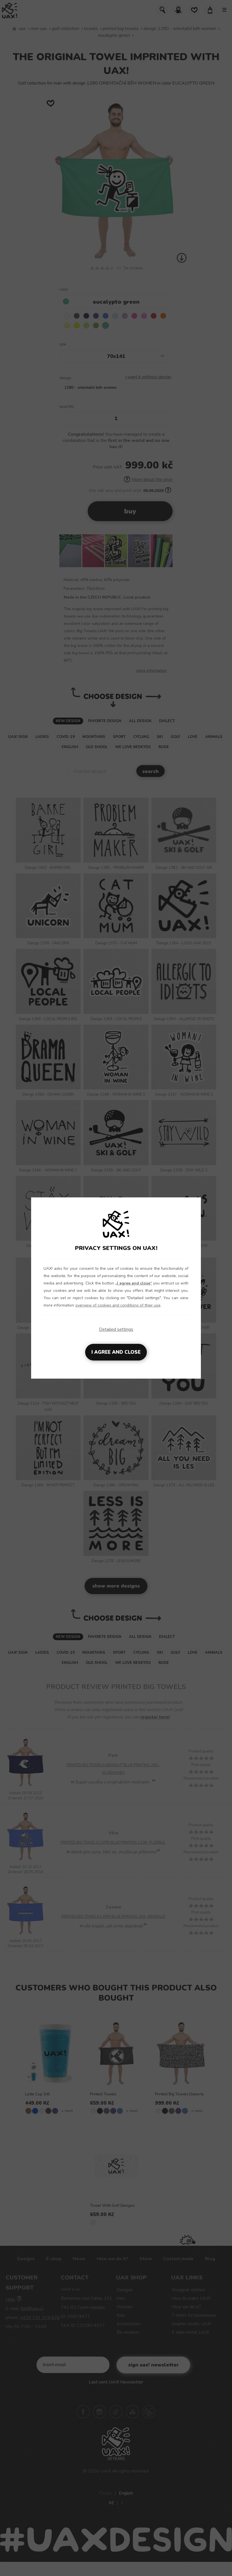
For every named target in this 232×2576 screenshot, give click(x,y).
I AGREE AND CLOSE (116, 1352)
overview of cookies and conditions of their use (118, 1305)
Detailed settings (116, 1329)
